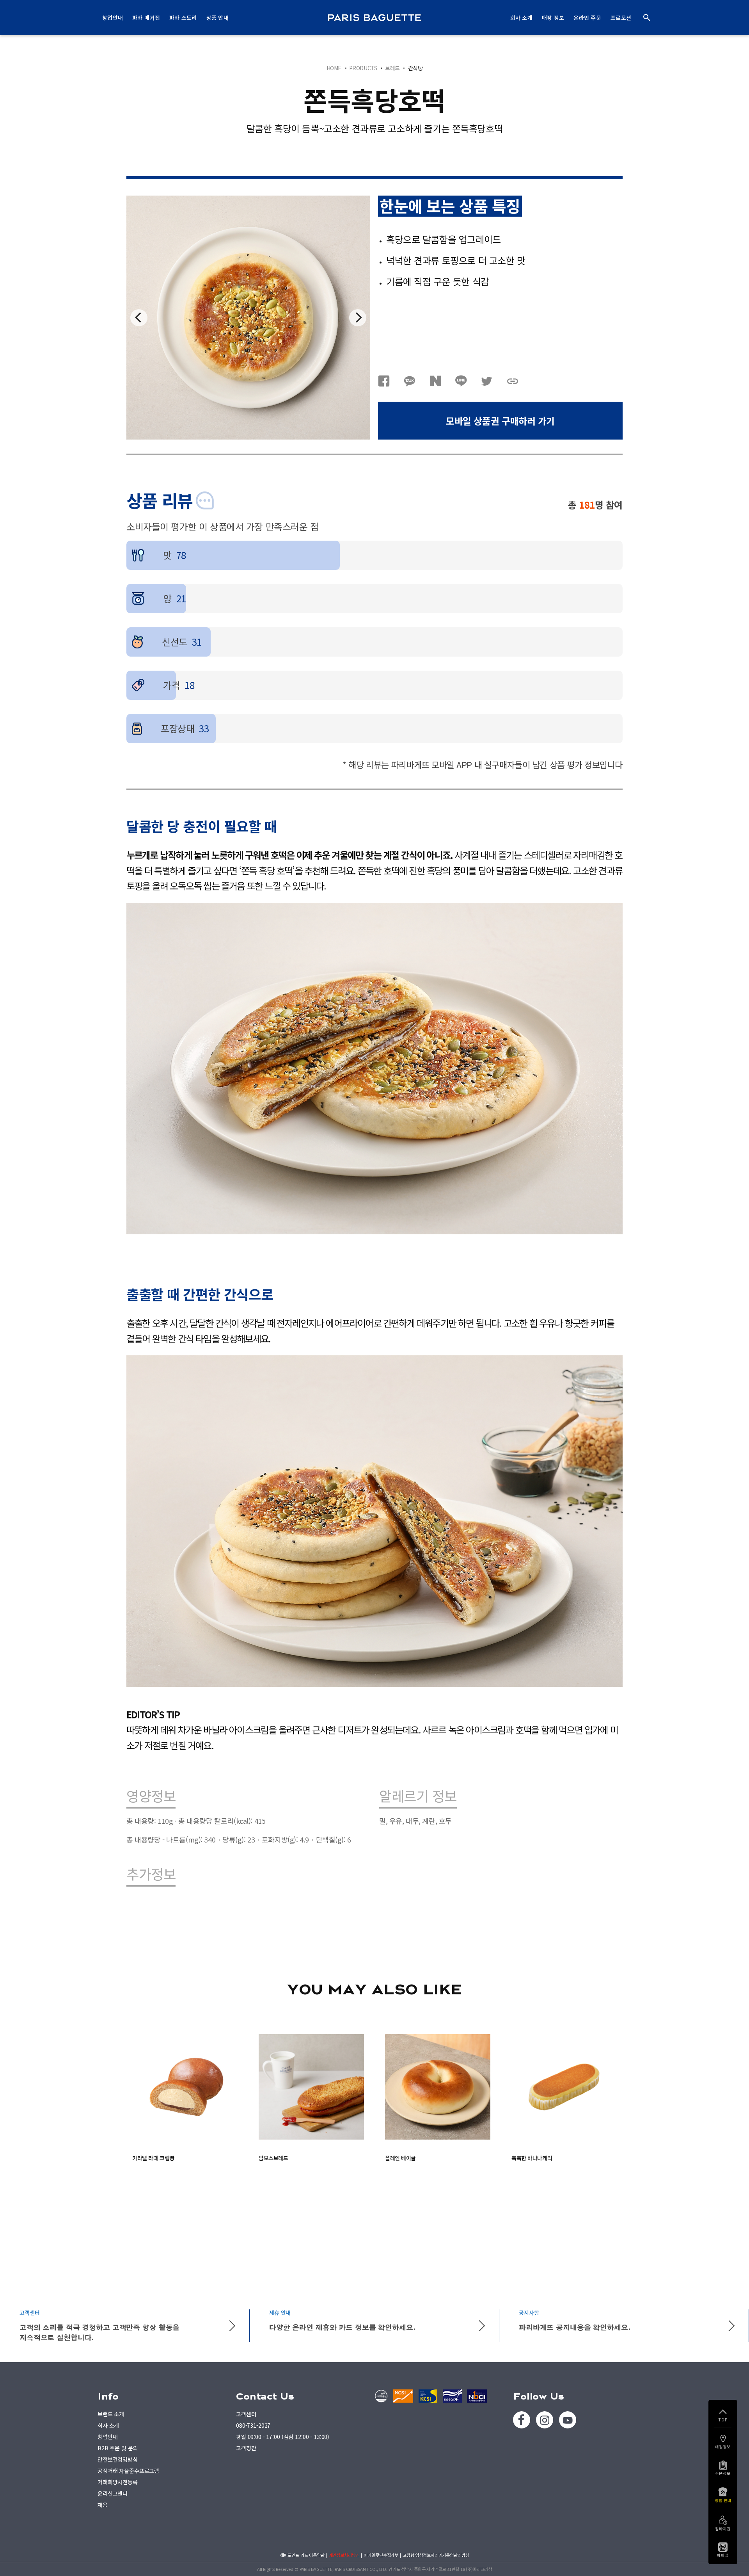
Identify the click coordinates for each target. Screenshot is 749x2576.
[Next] (358, 318)
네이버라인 (461, 381)
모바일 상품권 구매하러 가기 (500, 421)
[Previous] (139, 318)
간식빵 (415, 68)
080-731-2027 (253, 2425)
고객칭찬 (246, 2448)
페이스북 (384, 381)
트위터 (487, 381)
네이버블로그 (435, 381)
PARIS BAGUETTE (374, 18)
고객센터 (246, 2414)
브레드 (392, 68)
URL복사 (513, 381)
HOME (334, 68)
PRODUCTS (363, 68)
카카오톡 (410, 381)
